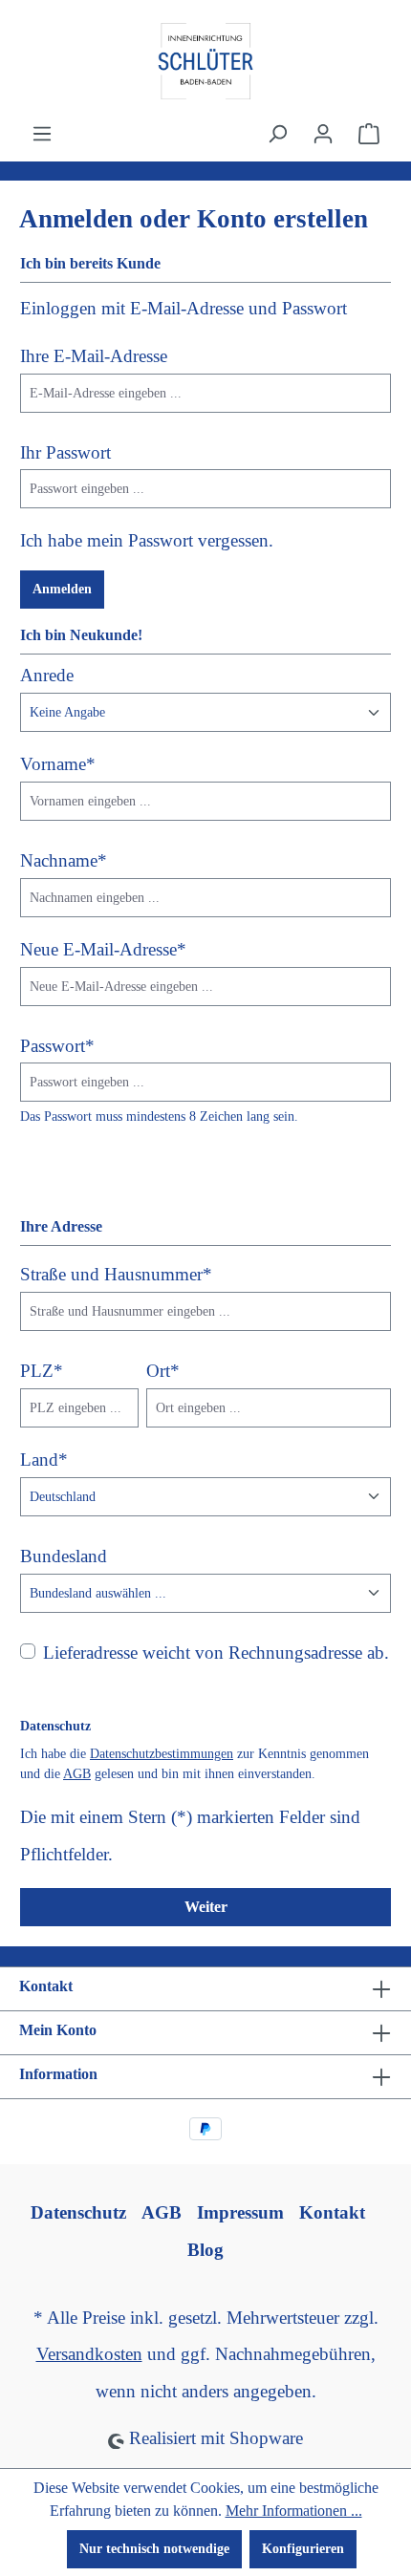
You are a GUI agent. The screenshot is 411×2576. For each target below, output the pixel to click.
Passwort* (57, 1046)
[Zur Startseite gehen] (205, 61)
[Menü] (42, 134)
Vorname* (58, 764)
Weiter (206, 1907)
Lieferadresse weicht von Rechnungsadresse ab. (216, 1653)
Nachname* (64, 860)
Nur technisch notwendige (154, 2549)
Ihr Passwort (65, 452)
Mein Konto (58, 2030)
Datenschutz (78, 2212)
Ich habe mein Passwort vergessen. (147, 540)
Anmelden (62, 589)
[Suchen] (277, 134)
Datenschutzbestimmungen (162, 1754)
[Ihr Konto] (323, 134)
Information (58, 2074)
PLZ (42, 1371)
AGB (77, 1774)
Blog (205, 2250)
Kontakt (332, 2212)
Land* (44, 1460)
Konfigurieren (303, 2549)
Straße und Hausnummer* (116, 1274)
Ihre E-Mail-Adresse (94, 356)
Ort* (163, 1371)
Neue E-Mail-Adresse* (103, 949)
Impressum (240, 2212)
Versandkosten (89, 2354)
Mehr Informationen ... (294, 2511)
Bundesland (64, 1556)
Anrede (47, 675)
